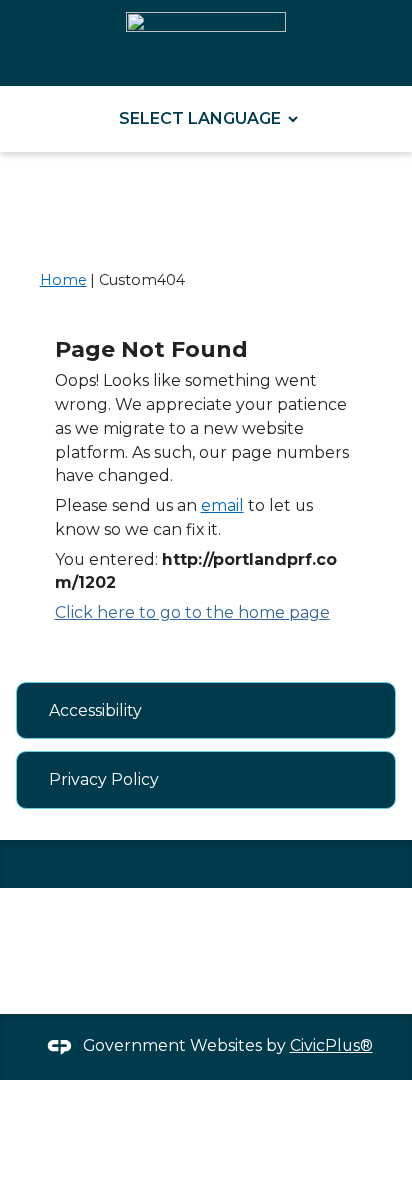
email (222, 505)
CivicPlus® (331, 1045)
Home (63, 280)
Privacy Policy (104, 779)
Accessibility (95, 710)
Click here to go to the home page (192, 612)
